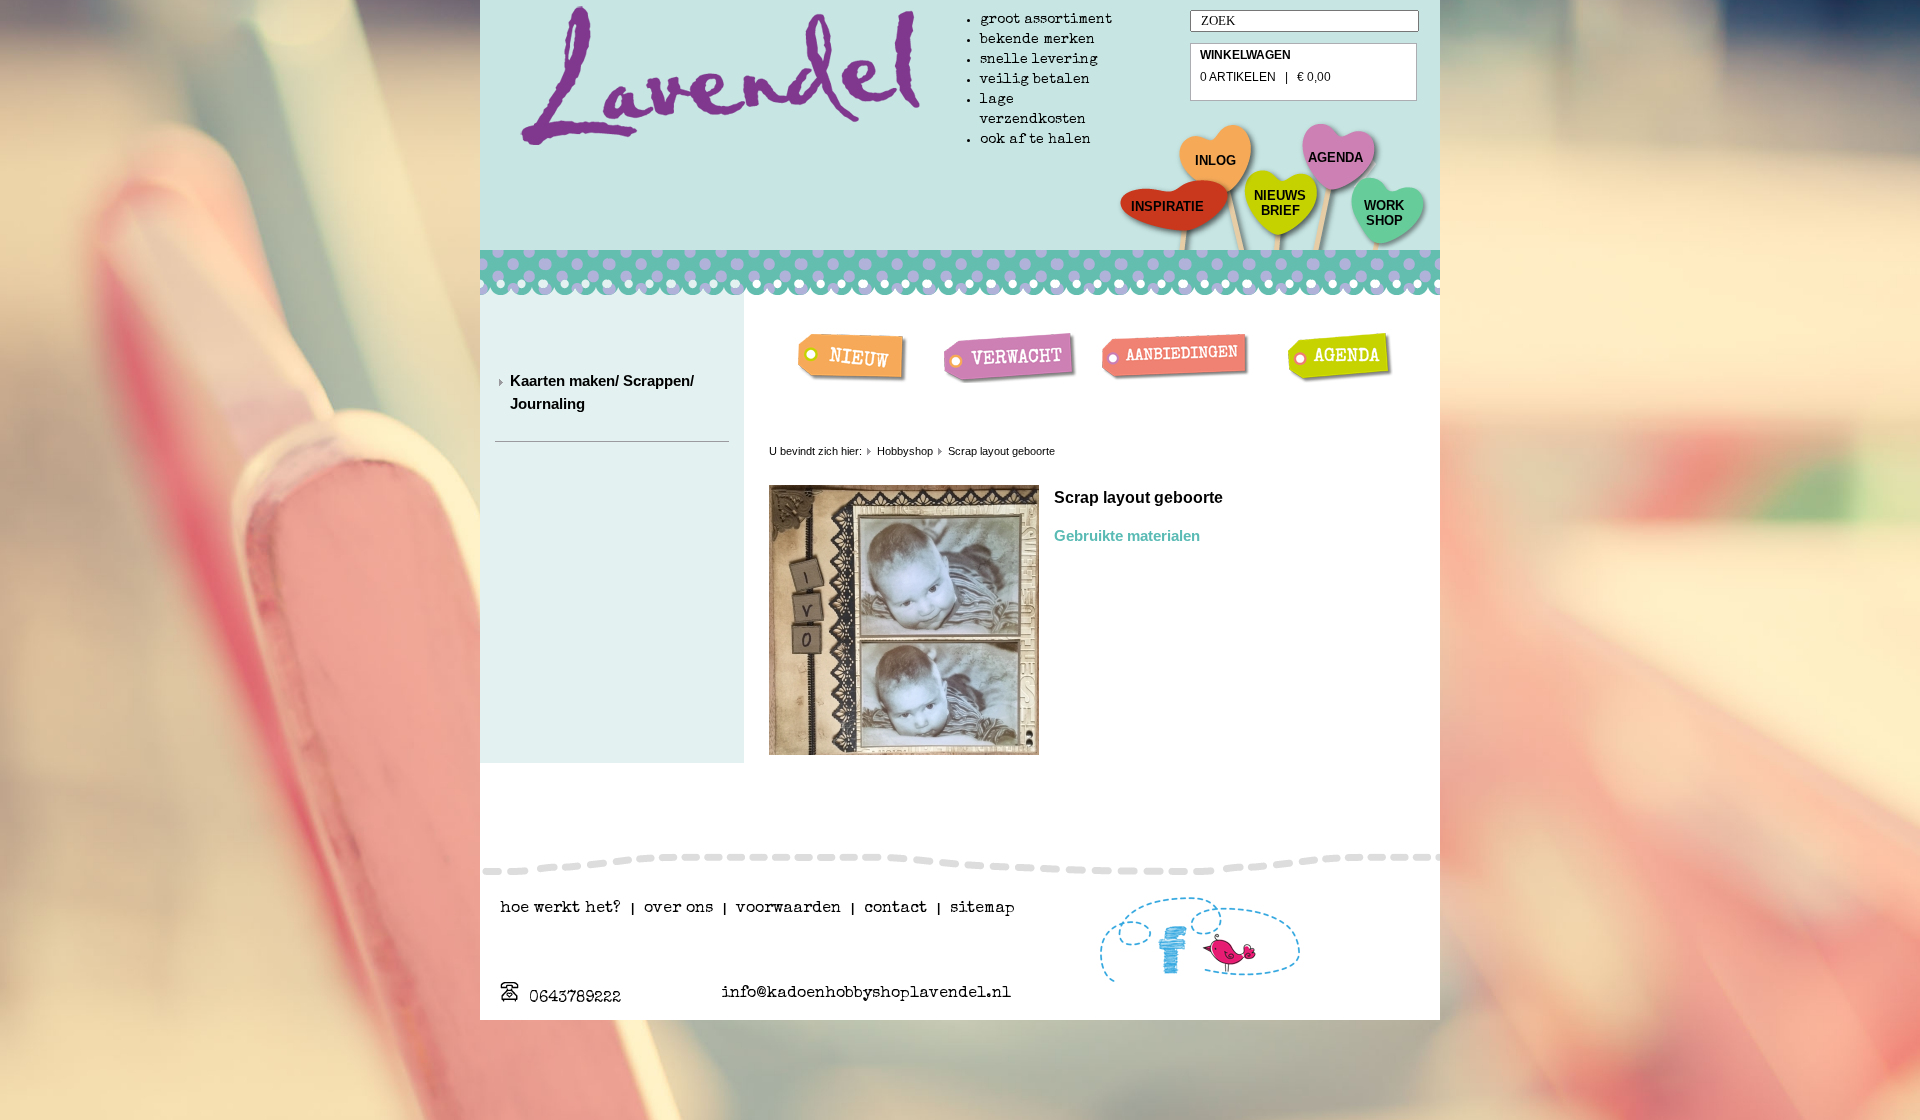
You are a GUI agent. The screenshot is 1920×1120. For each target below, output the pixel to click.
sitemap (982, 909)
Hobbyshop (905, 451)
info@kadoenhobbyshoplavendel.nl (866, 994)
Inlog (1215, 160)
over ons (678, 909)
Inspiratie (1167, 206)
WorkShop (1384, 213)
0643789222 (575, 999)
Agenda (1335, 157)
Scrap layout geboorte (1001, 451)
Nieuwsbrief (1280, 203)
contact (895, 909)
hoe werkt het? (560, 909)
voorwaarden (788, 909)
